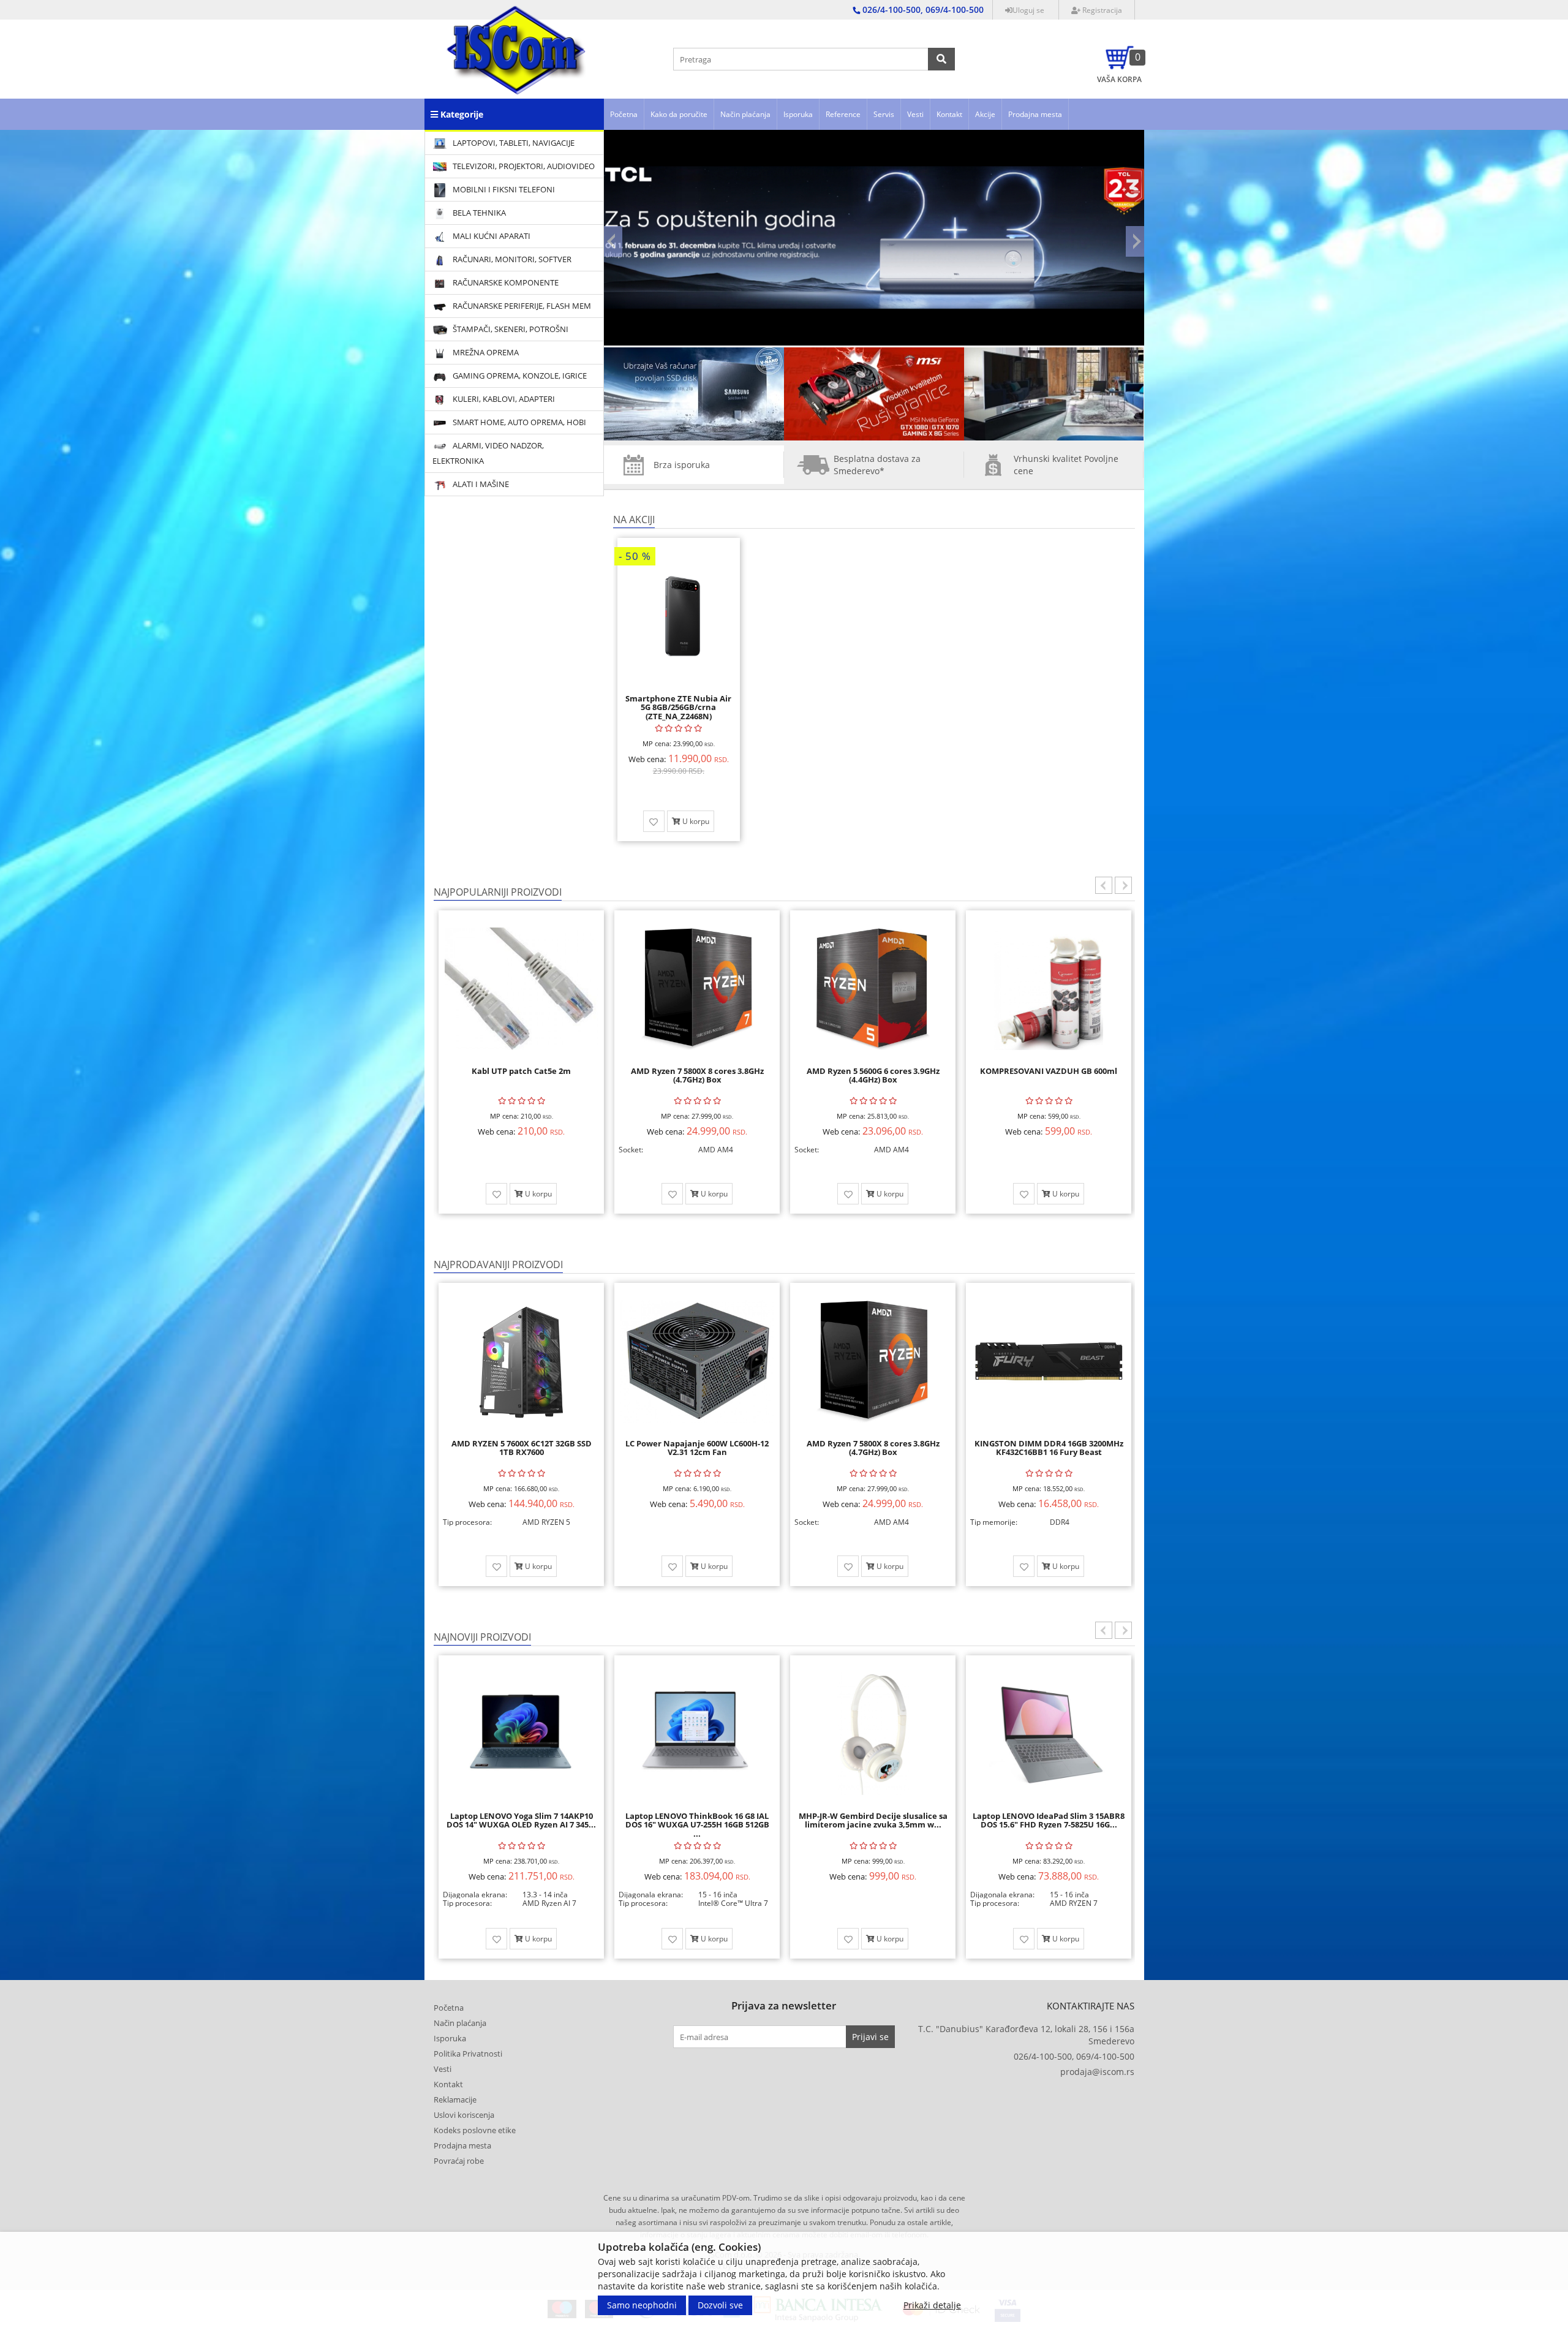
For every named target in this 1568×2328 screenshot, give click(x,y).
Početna (624, 114)
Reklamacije (455, 2099)
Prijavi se (870, 2037)
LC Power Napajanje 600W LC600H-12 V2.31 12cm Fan (697, 1448)
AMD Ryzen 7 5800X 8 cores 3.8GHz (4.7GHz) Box (522, 1075)
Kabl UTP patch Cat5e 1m (1049, 1071)
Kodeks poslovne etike (475, 2130)
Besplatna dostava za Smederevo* (877, 465)
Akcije (985, 114)
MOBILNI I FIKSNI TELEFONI (503, 189)
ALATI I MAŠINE (480, 484)
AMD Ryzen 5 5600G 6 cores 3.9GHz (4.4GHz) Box (697, 1075)
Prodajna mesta (1035, 114)
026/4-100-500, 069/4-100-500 (1074, 2056)
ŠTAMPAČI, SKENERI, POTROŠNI (510, 329)
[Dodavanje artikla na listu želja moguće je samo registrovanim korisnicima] (654, 821)
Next (1135, 241)
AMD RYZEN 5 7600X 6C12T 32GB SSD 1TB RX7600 (522, 1448)
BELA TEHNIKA (478, 213)
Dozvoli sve (720, 2305)
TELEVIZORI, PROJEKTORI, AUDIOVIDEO (523, 166)
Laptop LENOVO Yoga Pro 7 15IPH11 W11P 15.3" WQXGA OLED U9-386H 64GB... (1049, 1825)
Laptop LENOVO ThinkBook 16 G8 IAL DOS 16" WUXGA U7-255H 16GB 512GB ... (522, 1825)
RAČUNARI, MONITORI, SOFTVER (511, 259)
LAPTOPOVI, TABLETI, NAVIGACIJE (513, 143)
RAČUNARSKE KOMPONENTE (505, 282)
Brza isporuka (682, 465)
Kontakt (949, 114)
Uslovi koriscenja (464, 2115)
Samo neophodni (642, 2305)
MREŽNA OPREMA (485, 352)
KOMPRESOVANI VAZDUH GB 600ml (873, 1071)
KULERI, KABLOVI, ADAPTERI (503, 399)
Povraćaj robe (459, 2161)
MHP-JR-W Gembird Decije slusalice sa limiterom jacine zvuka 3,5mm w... (697, 1820)
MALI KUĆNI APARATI (491, 236)
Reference (843, 114)
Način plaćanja (745, 114)
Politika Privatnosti (468, 2054)
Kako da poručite (679, 114)
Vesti (915, 114)
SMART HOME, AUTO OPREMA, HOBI (518, 422)
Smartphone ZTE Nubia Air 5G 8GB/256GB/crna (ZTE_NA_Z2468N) (678, 707)
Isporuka (798, 114)
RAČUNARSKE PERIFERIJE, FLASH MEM (521, 306)
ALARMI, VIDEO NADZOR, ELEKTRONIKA (488, 453)
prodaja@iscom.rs (1097, 2072)
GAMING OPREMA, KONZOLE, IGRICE (519, 376)
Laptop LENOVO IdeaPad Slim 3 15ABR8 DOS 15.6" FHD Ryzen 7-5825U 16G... (873, 1820)
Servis (884, 114)
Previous (613, 241)
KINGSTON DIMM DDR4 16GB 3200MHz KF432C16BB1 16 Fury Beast (1049, 1448)
